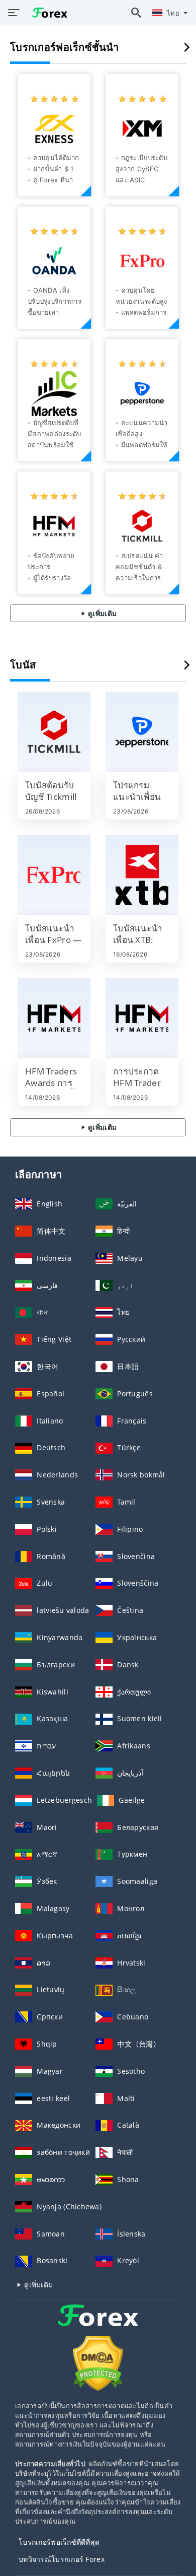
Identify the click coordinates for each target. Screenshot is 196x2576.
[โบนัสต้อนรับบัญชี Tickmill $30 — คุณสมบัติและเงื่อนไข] (54, 732)
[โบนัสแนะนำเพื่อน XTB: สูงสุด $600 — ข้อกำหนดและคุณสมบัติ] (142, 875)
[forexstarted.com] (47, 12)
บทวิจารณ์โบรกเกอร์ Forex (62, 2559)
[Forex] (98, 2324)
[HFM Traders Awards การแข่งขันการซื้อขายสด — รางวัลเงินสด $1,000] (54, 1018)
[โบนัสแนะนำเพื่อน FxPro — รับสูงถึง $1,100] (54, 875)
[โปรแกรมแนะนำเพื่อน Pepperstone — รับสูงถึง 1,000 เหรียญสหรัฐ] (142, 732)
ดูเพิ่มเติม (102, 613)
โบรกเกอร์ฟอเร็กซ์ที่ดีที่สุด (59, 2542)
